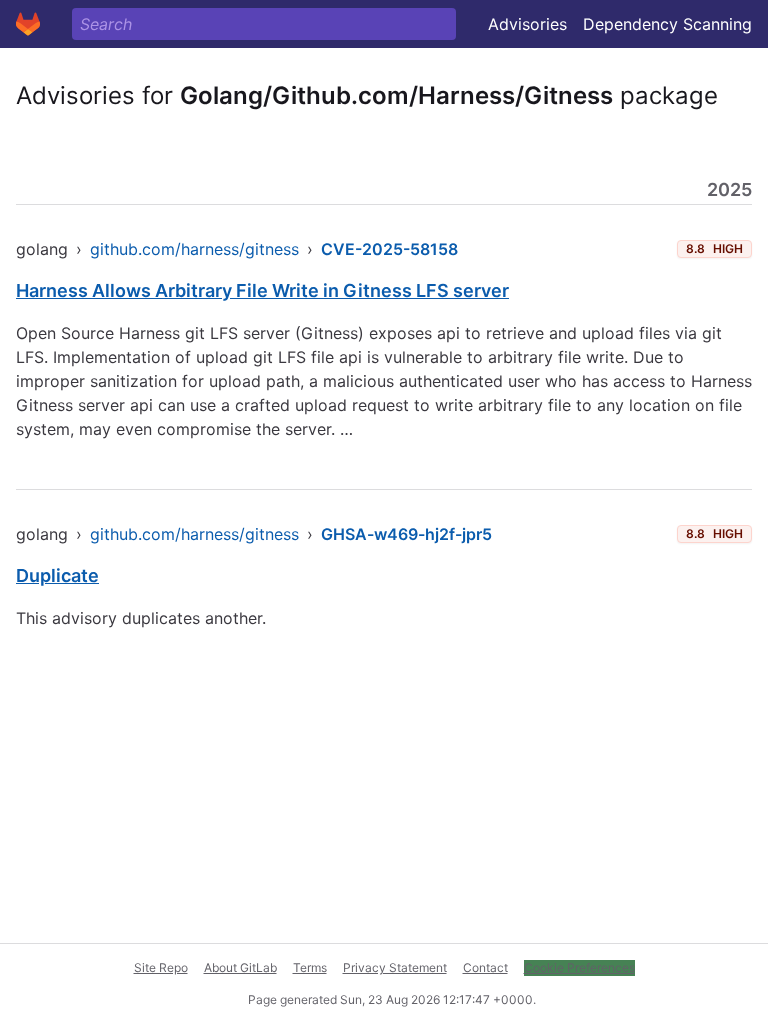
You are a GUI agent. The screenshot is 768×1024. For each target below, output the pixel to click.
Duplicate (57, 575)
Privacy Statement (395, 967)
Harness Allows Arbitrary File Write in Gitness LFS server (262, 290)
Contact (485, 967)
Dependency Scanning (667, 24)
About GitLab (240, 967)
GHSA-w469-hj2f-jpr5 (406, 534)
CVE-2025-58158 (389, 249)
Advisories (527, 24)
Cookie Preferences (579, 967)
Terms (310, 967)
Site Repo (161, 967)
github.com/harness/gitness (194, 249)
